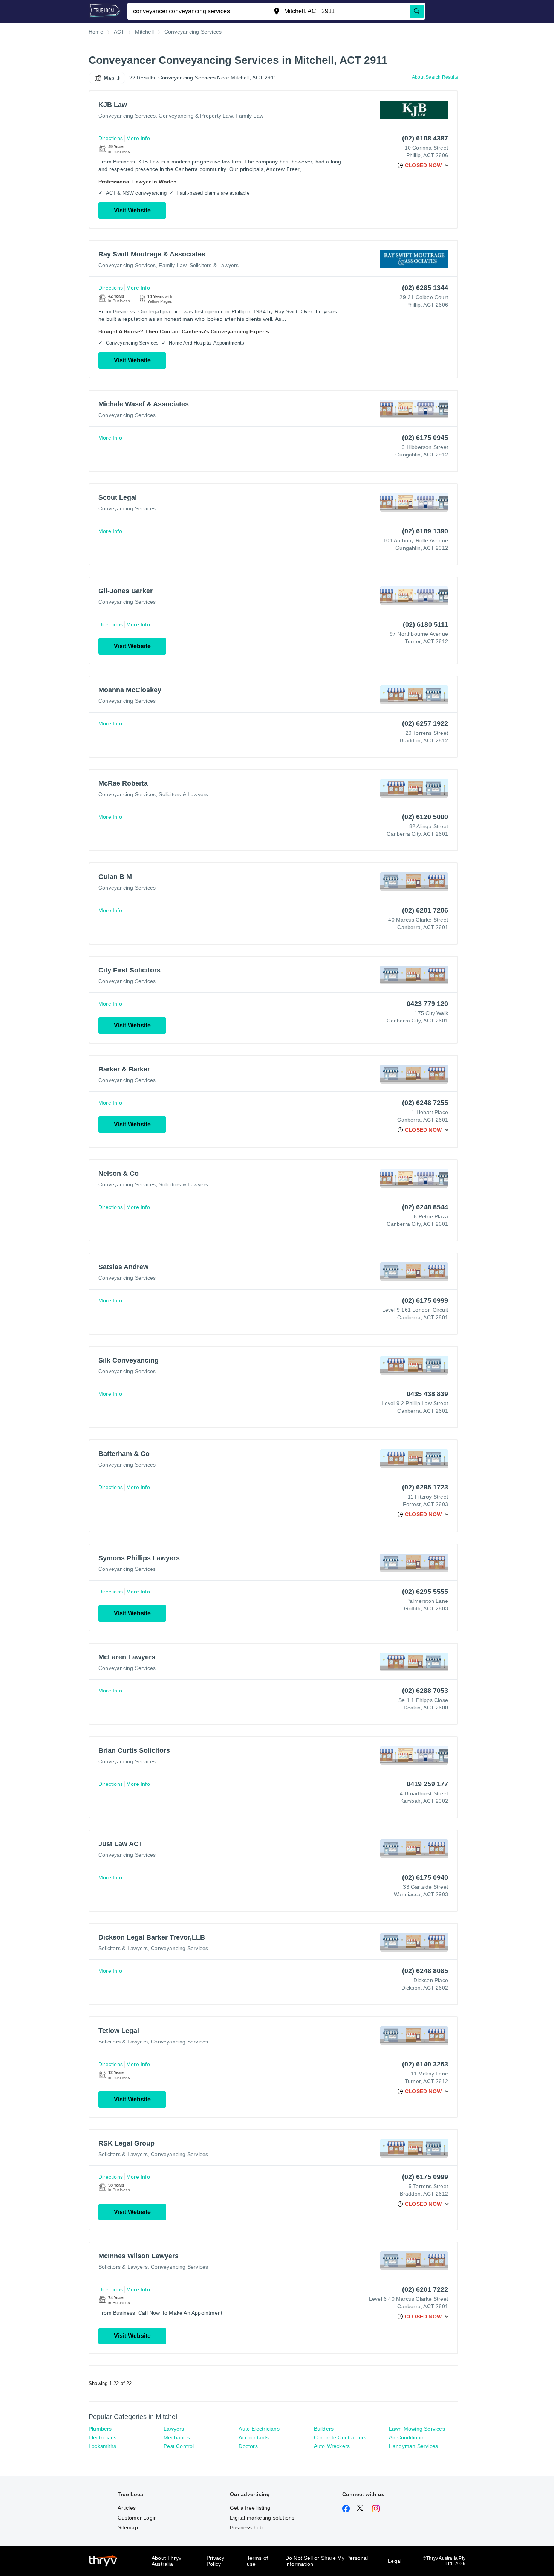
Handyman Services (413, 2446)
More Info (138, 138)
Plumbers (100, 2429)
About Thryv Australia (166, 2561)
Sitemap (128, 2527)
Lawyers (174, 2429)
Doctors (248, 2446)
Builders (324, 2429)
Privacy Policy (215, 2561)
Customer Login (137, 2518)
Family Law (249, 116)
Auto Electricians (259, 2429)
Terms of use (258, 2561)
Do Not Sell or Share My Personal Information (327, 2561)
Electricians (103, 2437)
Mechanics (177, 2437)
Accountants (254, 2437)
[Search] (417, 11)
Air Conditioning (408, 2437)
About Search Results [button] (435, 77)
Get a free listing (250, 2508)
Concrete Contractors (340, 2437)
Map (109, 78)
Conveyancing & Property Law (195, 116)
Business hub (246, 2527)
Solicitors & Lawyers (214, 265)
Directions (111, 138)
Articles (127, 2508)
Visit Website (132, 210)
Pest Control (179, 2446)
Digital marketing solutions (262, 2518)
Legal (395, 2561)
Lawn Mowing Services (417, 2429)
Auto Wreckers (332, 2446)
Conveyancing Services (127, 116)
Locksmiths (102, 2446)
